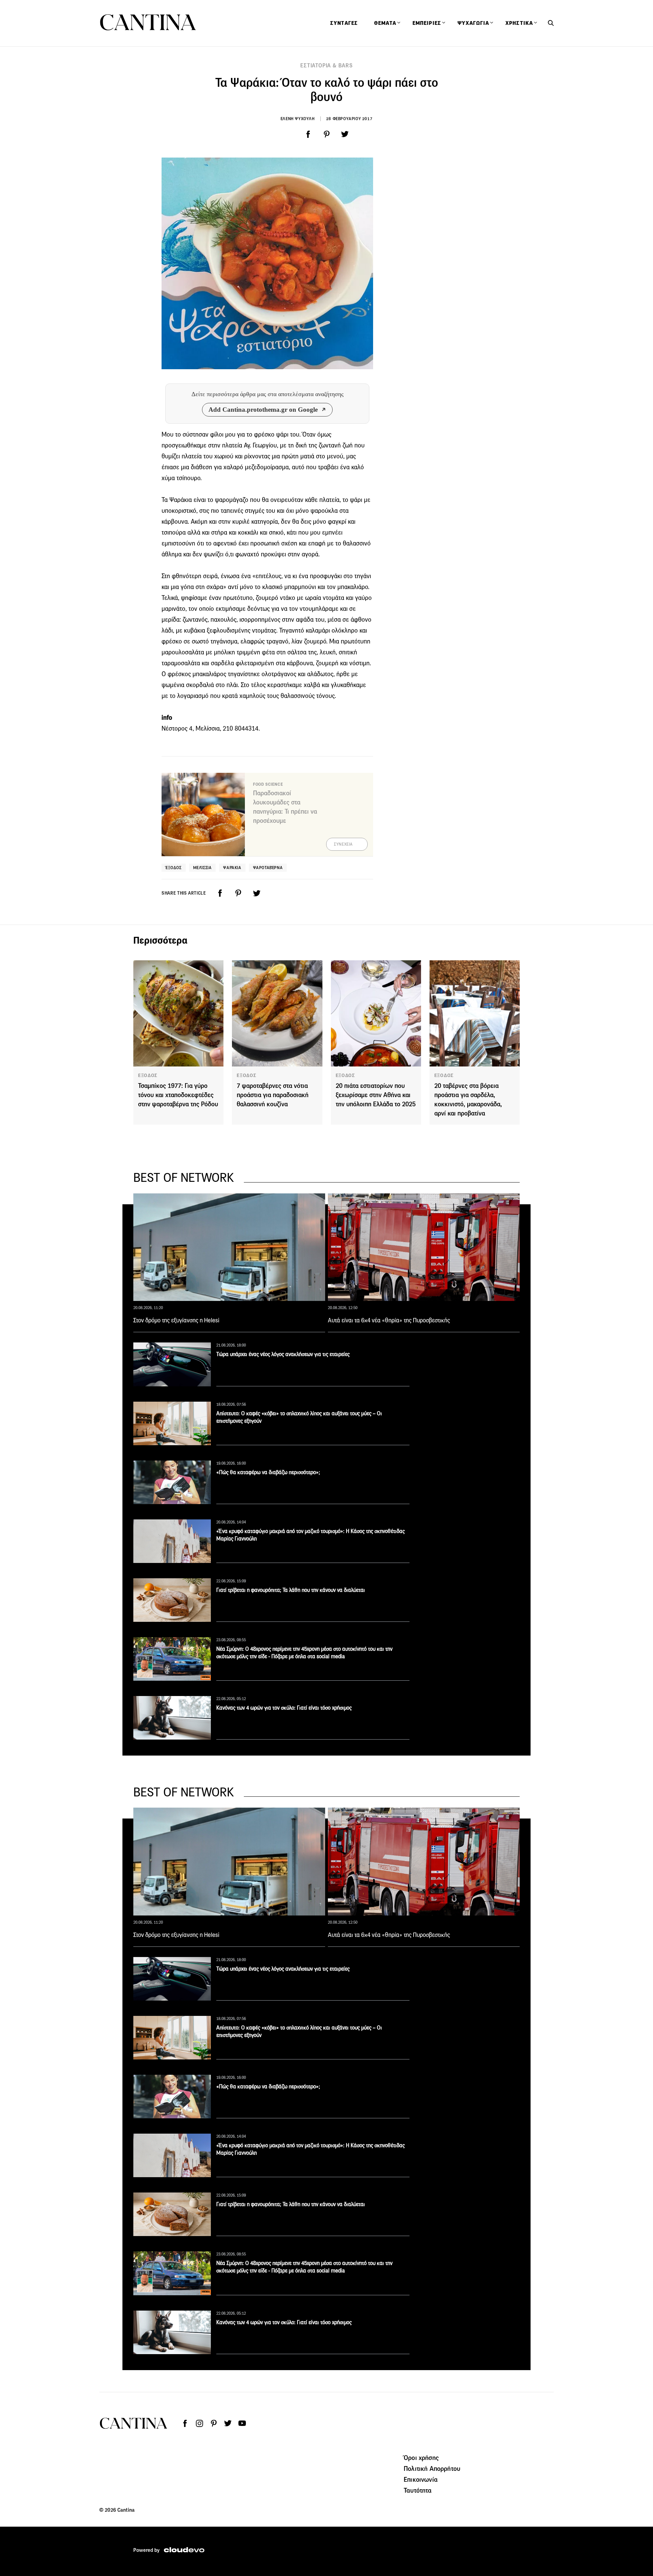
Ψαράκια (232, 868)
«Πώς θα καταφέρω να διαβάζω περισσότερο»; (268, 1472)
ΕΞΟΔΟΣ (148, 1075)
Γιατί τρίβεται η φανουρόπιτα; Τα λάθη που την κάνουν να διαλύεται (291, 1590)
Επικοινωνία (421, 2479)
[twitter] (345, 134)
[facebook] (308, 134)
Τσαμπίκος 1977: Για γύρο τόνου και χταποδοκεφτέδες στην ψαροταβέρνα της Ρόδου (178, 1095)
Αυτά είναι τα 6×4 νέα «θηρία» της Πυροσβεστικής (389, 1320)
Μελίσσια (203, 868)
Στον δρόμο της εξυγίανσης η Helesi (176, 1320)
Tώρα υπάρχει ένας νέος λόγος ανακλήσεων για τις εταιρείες (283, 1354)
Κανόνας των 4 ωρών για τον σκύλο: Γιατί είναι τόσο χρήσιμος (284, 1708)
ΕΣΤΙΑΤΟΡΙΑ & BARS (326, 66)
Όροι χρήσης (421, 2458)
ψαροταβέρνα (268, 868)
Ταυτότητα (418, 2490)
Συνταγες (344, 23)
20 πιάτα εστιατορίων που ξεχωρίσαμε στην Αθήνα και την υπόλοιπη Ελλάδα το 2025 (376, 1095)
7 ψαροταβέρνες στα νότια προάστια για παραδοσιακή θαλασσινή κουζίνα (273, 1095)
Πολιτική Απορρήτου (432, 2468)
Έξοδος (174, 868)
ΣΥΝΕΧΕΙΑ (343, 844)
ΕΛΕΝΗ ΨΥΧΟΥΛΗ (298, 119)
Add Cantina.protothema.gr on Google (263, 410)
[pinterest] (326, 134)
